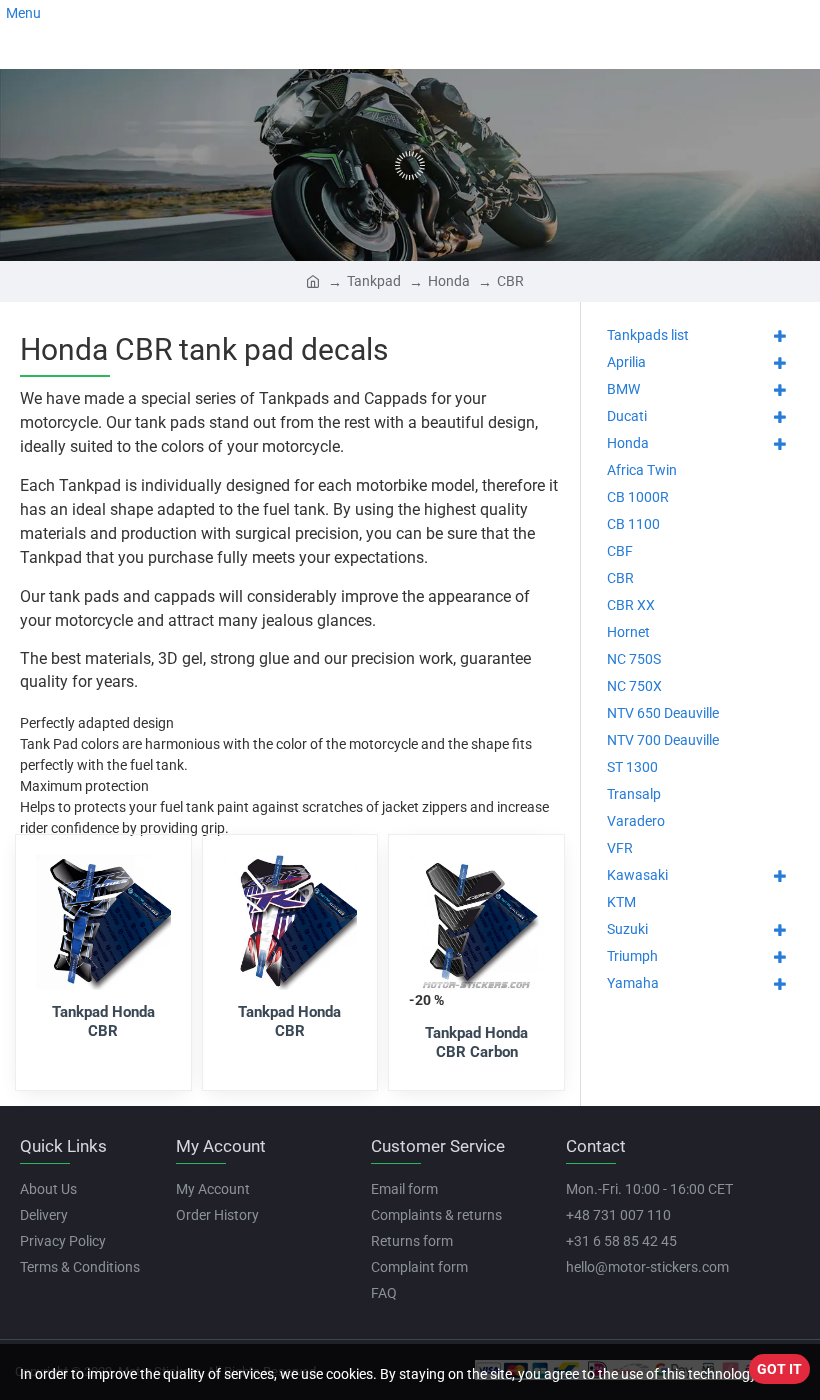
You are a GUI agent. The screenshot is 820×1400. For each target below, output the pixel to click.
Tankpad (374, 281)
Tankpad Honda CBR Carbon (476, 1043)
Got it (779, 1369)
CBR (510, 281)
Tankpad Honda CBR (103, 1022)
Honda (449, 281)
